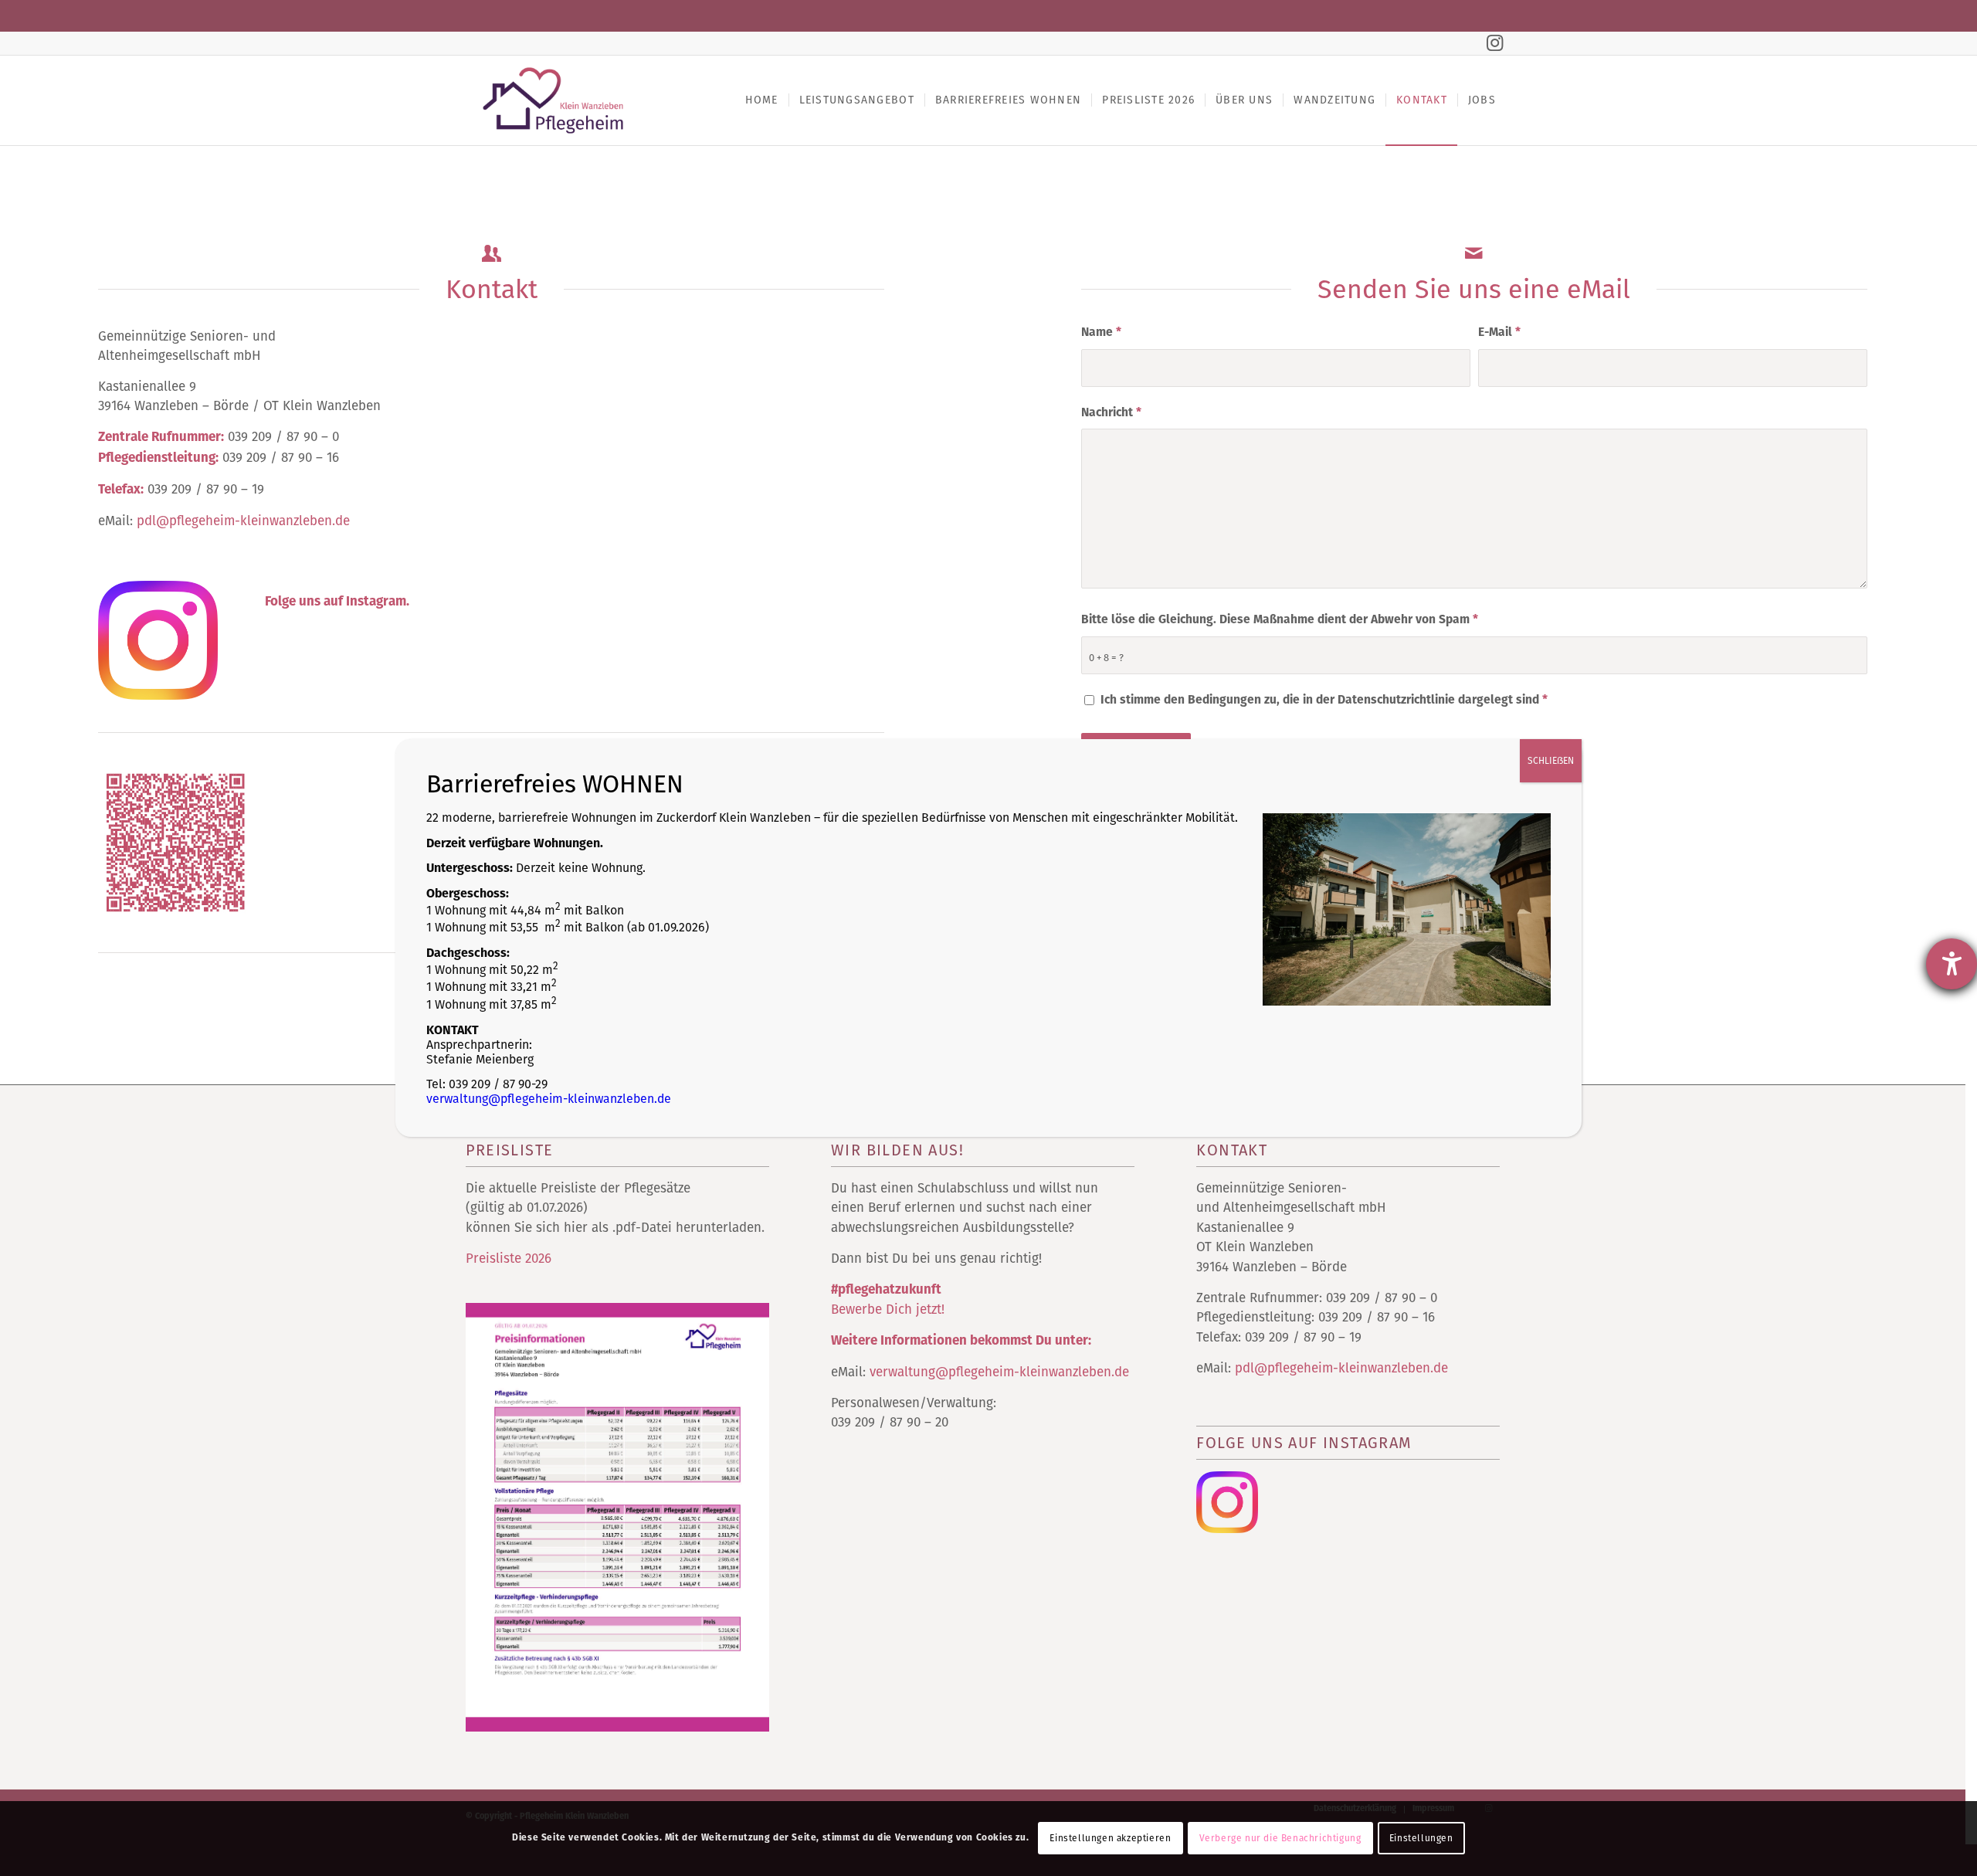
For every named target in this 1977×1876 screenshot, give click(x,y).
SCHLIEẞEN (1551, 761)
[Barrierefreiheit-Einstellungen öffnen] (1952, 964)
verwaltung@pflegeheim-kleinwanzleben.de (549, 1099)
